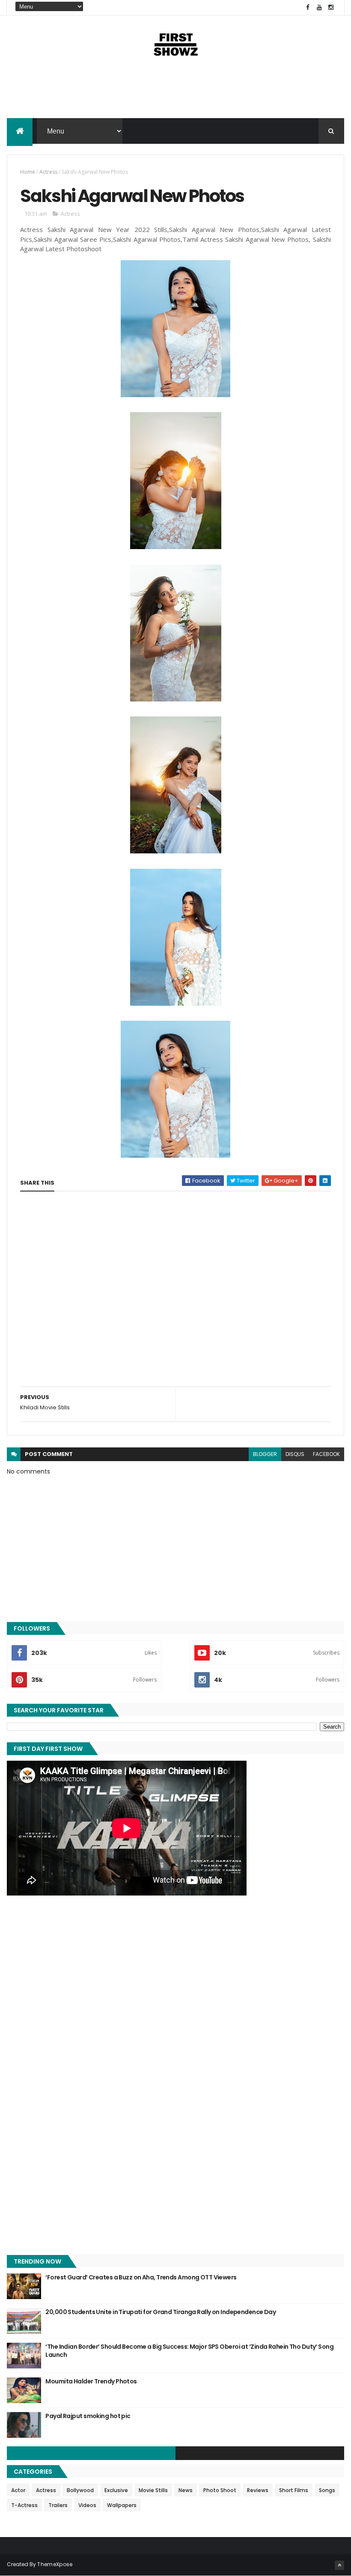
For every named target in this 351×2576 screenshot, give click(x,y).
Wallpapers (122, 2505)
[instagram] (331, 7)
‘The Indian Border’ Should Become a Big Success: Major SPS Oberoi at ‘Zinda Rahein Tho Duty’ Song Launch (189, 2351)
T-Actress (24, 2505)
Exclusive (116, 2490)
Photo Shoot (220, 2490)
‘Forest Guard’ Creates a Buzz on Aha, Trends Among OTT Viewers (141, 2277)
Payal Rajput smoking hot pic (88, 2416)
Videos (87, 2505)
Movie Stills (153, 2490)
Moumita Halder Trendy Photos (91, 2381)
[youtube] (319, 7)
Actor (18, 2490)
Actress (48, 172)
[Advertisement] (175, 91)
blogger (265, 1454)
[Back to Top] (339, 2565)
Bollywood (80, 2490)
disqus (295, 1454)
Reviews (258, 2490)
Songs (327, 2490)
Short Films (294, 2490)
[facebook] (308, 7)
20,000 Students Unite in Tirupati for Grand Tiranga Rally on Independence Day (161, 2312)
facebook (326, 1454)
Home (28, 172)
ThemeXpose (55, 2564)
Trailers (58, 2505)
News (186, 2490)
